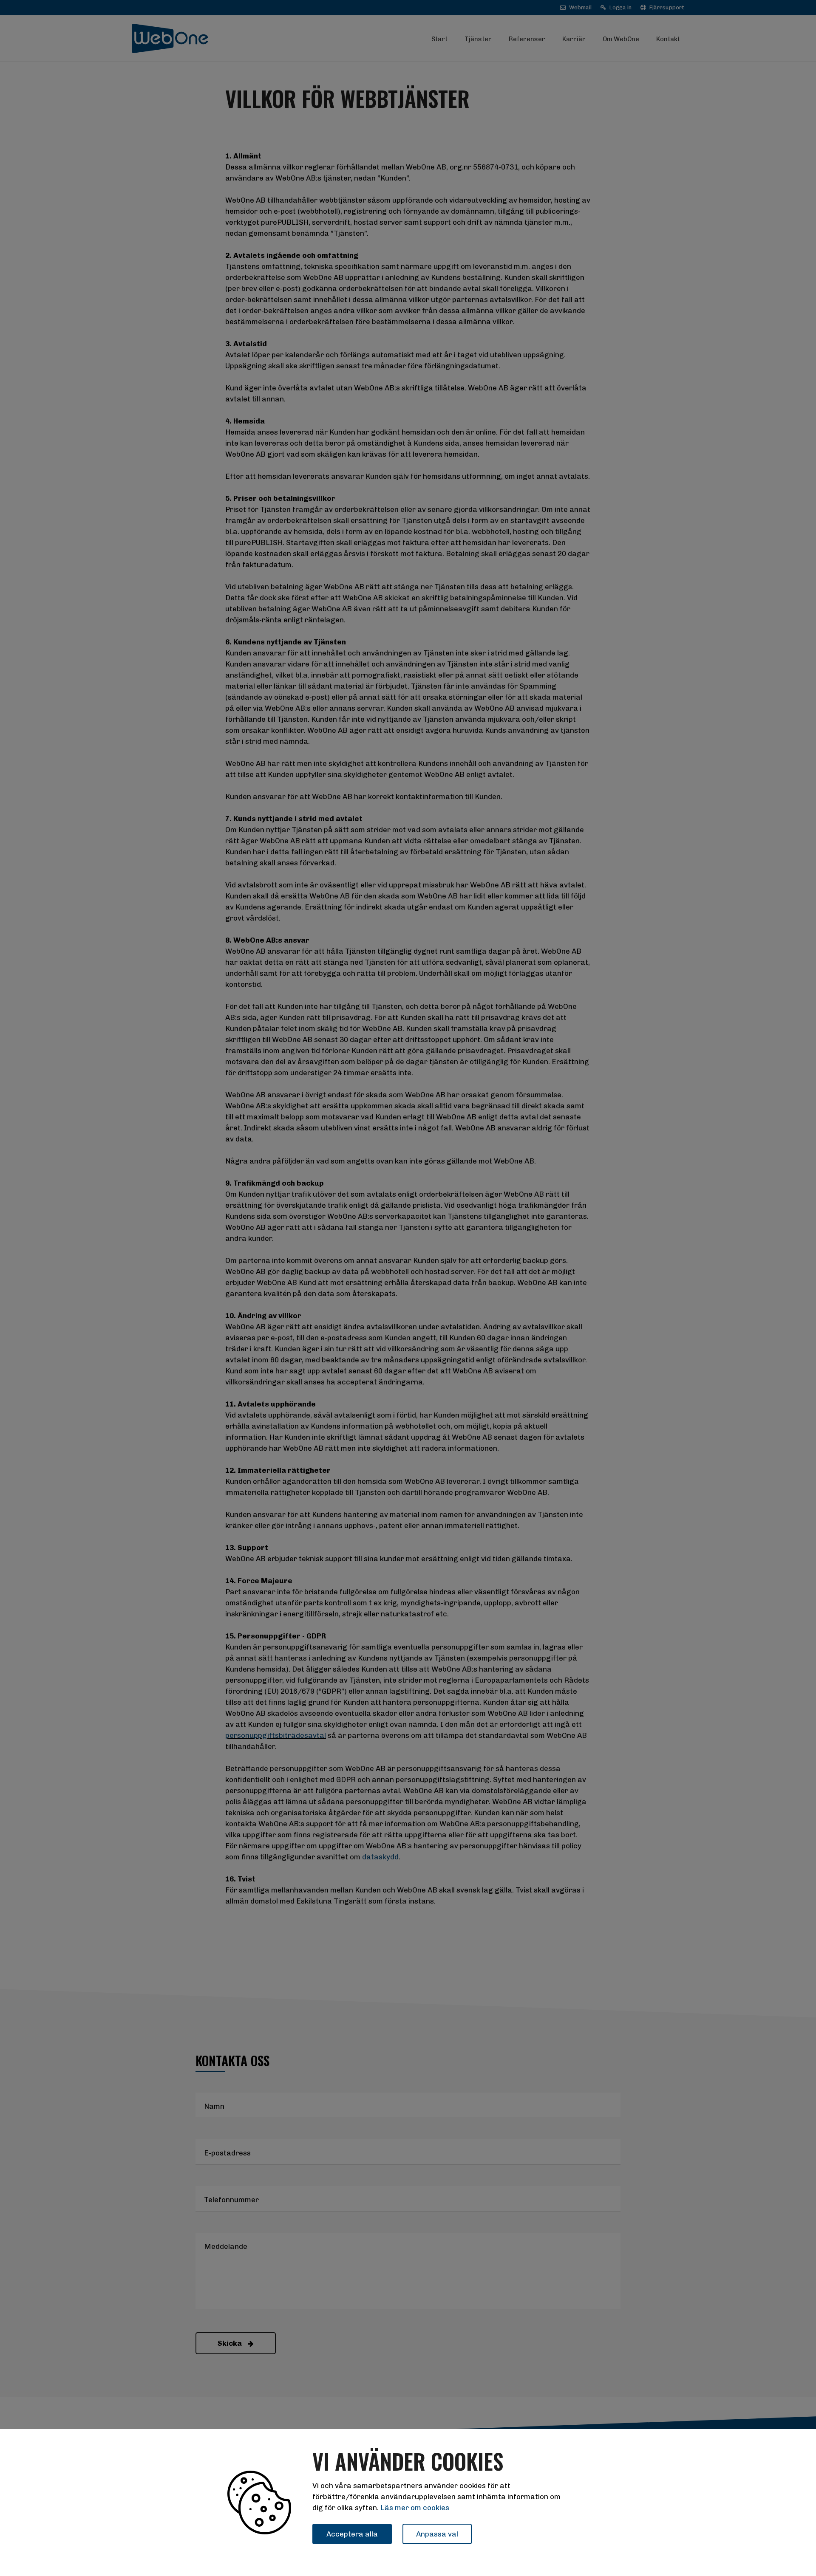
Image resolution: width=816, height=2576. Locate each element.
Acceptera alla (352, 2534)
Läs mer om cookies (415, 2508)
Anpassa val (437, 2534)
